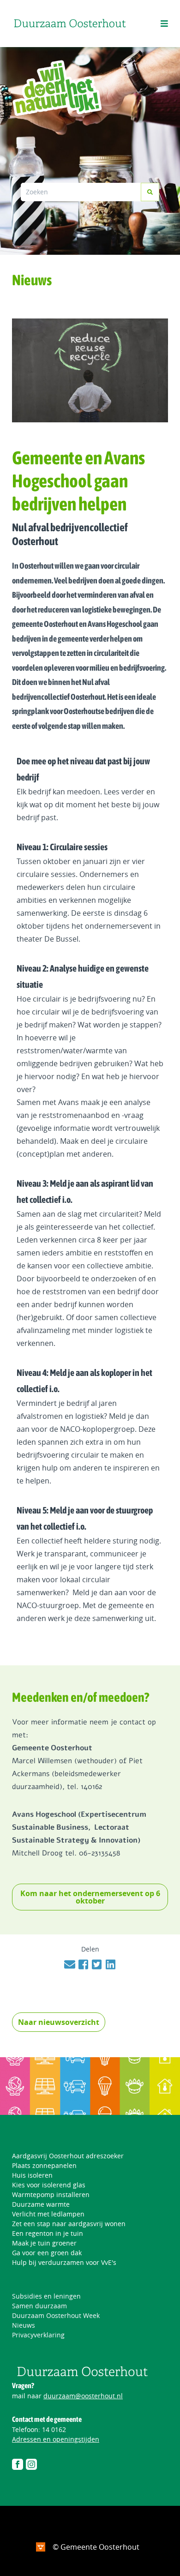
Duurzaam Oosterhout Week (56, 2315)
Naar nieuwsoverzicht (59, 2022)
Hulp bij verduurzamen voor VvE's (64, 2262)
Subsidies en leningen (46, 2296)
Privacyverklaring (38, 2335)
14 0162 (54, 2429)
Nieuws (24, 2325)
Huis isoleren (32, 2175)
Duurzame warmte (41, 2204)
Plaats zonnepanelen (44, 2165)
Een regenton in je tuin (48, 2233)
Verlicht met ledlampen (48, 2214)
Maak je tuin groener (44, 2243)
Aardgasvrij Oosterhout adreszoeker (68, 2156)
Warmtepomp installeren (51, 2195)
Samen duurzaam (39, 2306)
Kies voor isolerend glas (49, 2185)
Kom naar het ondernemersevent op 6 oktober (90, 1897)
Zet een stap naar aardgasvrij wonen (69, 2224)
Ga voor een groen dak (47, 2253)
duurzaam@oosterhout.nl (83, 2396)
